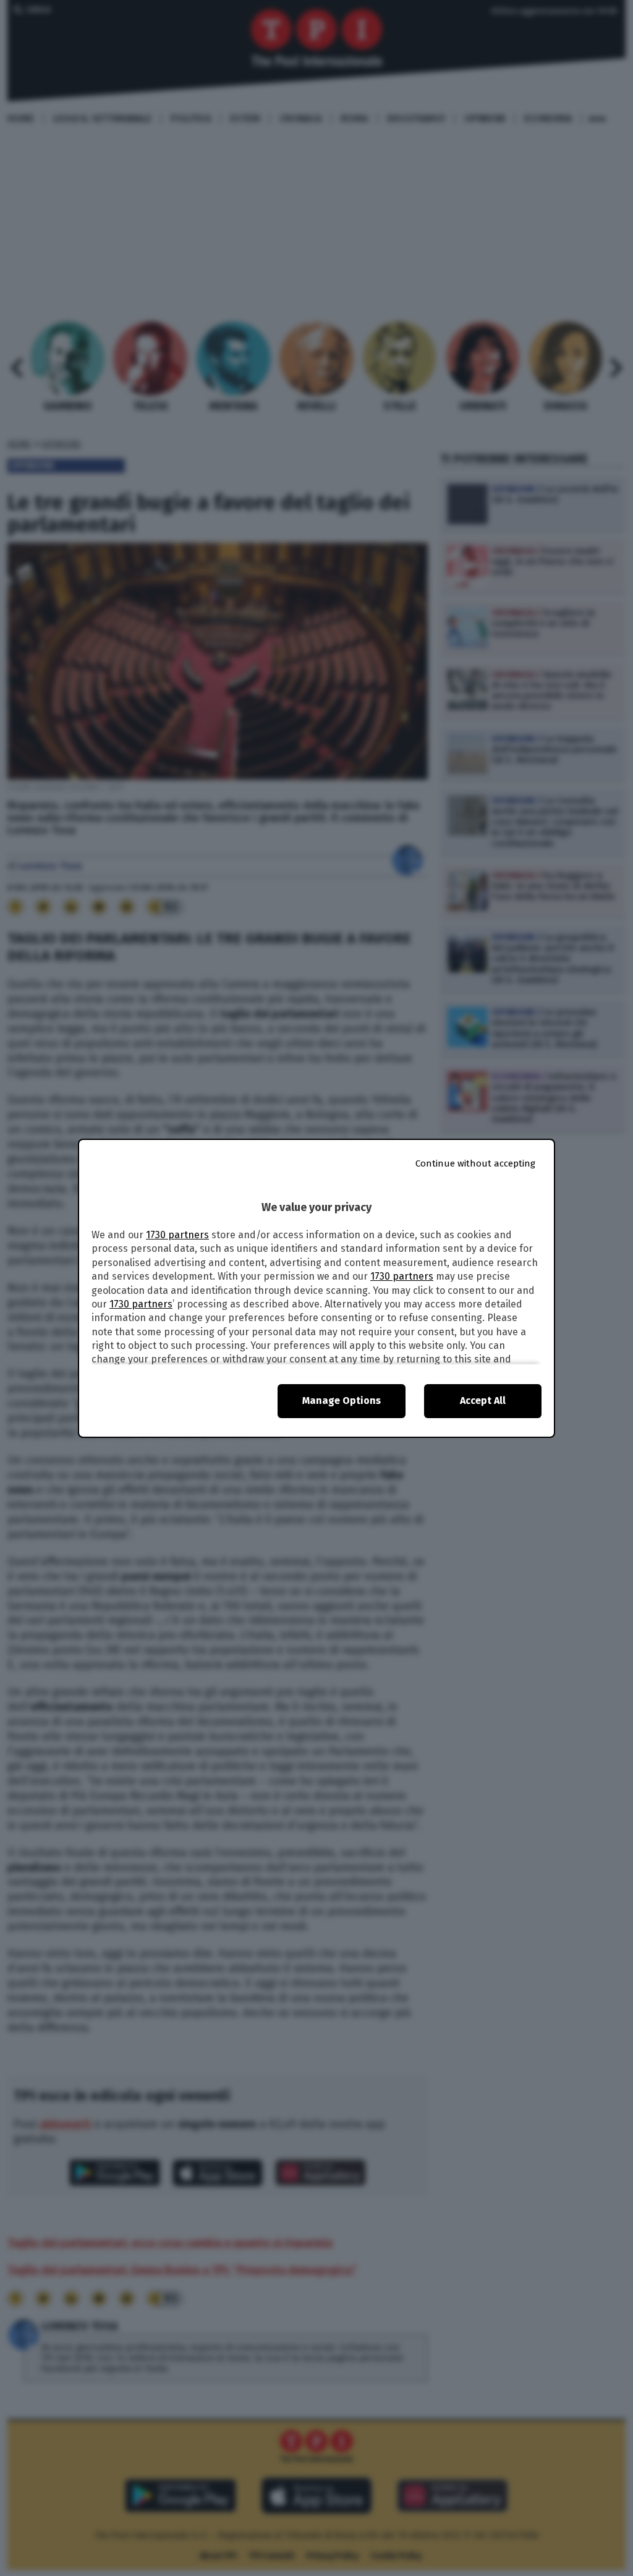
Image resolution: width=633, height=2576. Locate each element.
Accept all (483, 1401)
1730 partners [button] (177, 1235)
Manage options (342, 1401)
